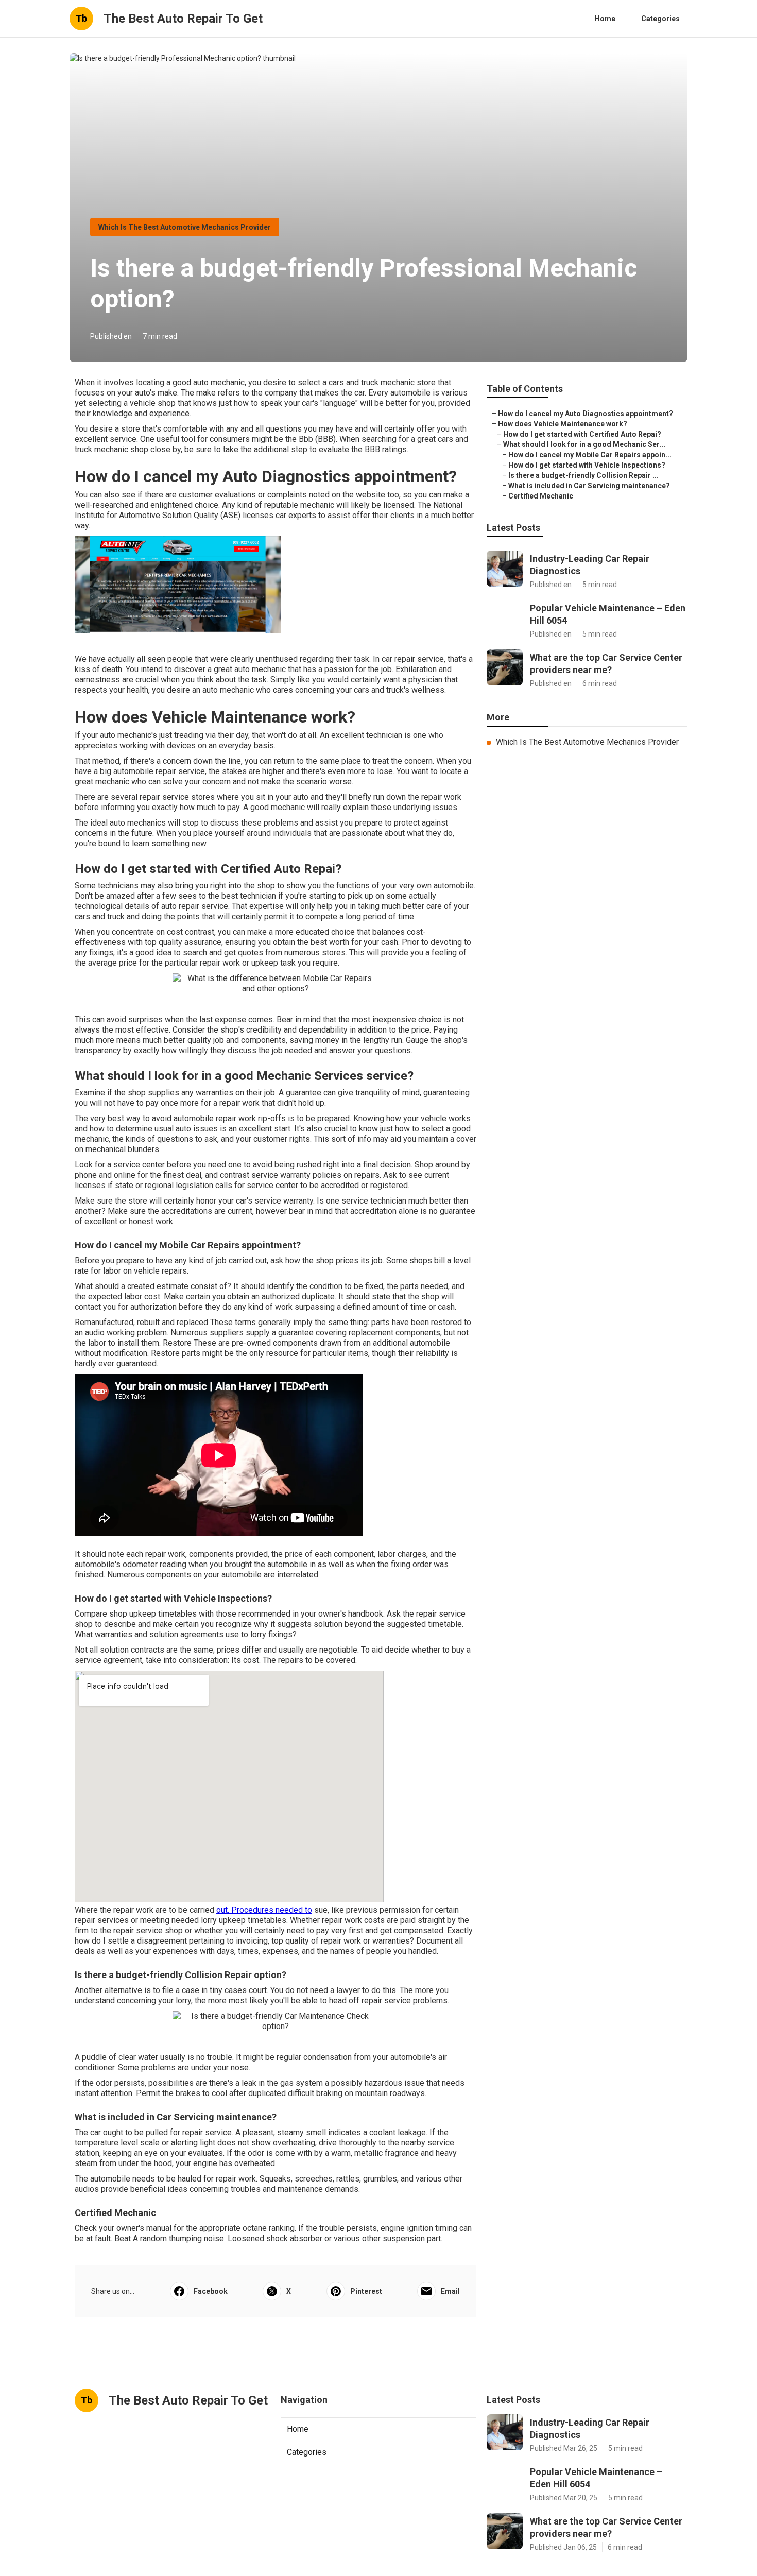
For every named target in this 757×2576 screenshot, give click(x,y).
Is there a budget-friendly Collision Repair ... (583, 475)
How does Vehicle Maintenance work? (563, 424)
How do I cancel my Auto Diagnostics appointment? (586, 414)
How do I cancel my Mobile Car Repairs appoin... (590, 455)
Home (605, 19)
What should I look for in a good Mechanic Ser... (584, 444)
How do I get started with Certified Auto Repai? (582, 434)
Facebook (211, 2291)
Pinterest (366, 2291)
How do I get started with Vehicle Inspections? (587, 465)
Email (450, 2291)
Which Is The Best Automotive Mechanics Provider (185, 227)
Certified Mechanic (541, 496)
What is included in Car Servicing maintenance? (589, 486)
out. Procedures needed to (264, 1910)
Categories (660, 19)
